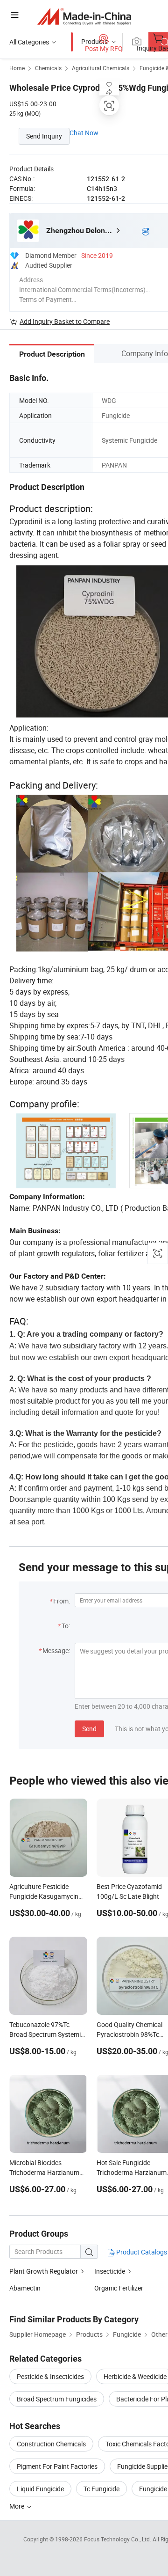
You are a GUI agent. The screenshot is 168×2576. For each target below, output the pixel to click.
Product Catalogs (141, 2252)
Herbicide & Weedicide (135, 2376)
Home (17, 68)
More (17, 2506)
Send (89, 1729)
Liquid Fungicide (40, 2489)
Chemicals (48, 68)
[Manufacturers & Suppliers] (84, 16)
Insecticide (110, 2271)
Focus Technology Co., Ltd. (118, 2539)
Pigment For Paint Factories (57, 2466)
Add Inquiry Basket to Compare (65, 321)
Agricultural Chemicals (101, 68)
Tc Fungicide (101, 2489)
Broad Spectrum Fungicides (57, 2399)
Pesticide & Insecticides (50, 2376)
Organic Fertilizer (119, 2288)
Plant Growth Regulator (44, 2271)
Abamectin (25, 2288)
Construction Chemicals (51, 2444)
